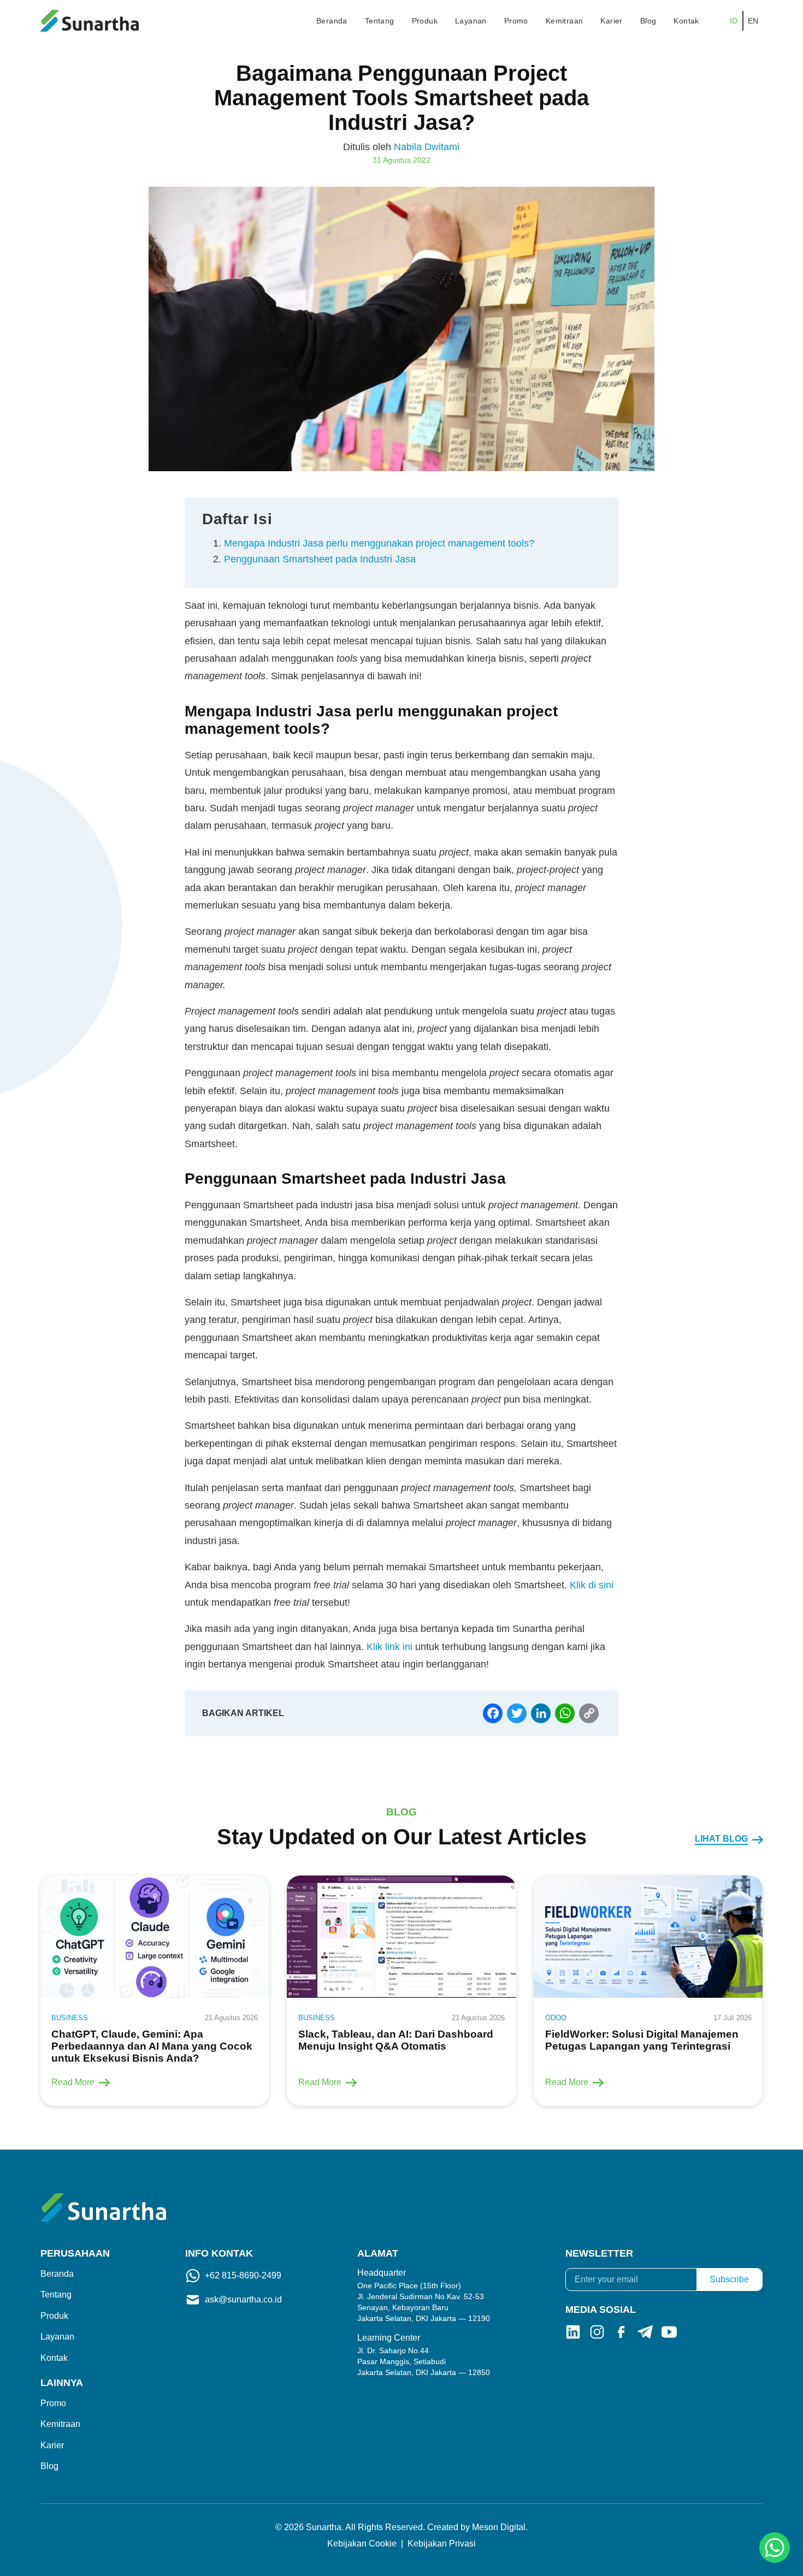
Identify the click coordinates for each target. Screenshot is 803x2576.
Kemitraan (565, 21)
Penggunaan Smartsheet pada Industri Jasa (321, 559)
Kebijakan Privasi (442, 2544)
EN (753, 21)
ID (734, 21)
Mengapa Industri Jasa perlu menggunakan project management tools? (379, 543)
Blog (648, 21)
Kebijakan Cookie (362, 2544)
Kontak (686, 21)
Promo (516, 21)
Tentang (380, 21)
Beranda (332, 21)
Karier (611, 21)
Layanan (471, 21)
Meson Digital (499, 2527)
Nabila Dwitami (427, 147)
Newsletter (599, 2253)
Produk (425, 21)
